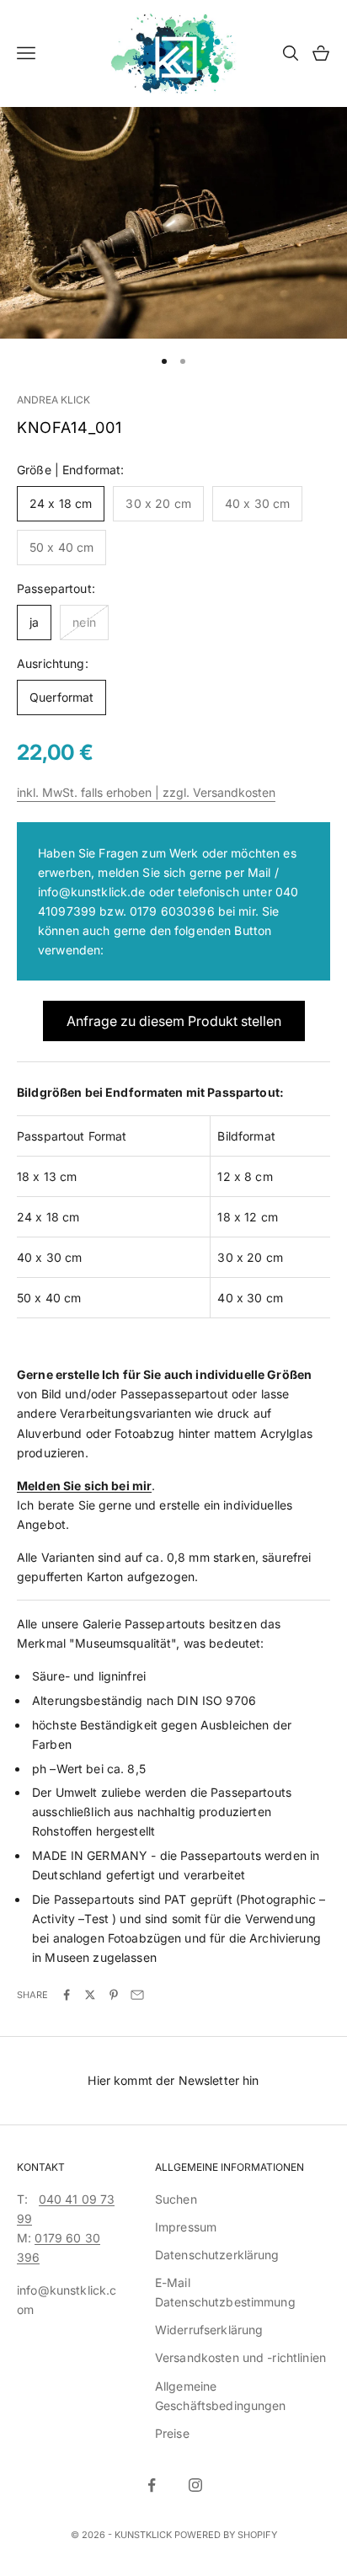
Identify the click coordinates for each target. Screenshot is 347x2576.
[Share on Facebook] (67, 1995)
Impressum (186, 2227)
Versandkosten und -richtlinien (240, 2357)
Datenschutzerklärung (217, 2255)
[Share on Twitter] (90, 1995)
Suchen (176, 2199)
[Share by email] (137, 1995)
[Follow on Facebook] (152, 2485)
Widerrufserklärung (209, 2330)
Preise (172, 2433)
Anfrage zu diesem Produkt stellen (174, 1021)
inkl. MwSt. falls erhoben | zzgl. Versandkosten (146, 792)
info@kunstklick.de (92, 892)
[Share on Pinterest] (114, 1995)
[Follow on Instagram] (195, 2485)
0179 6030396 (172, 911)
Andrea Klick (53, 400)
